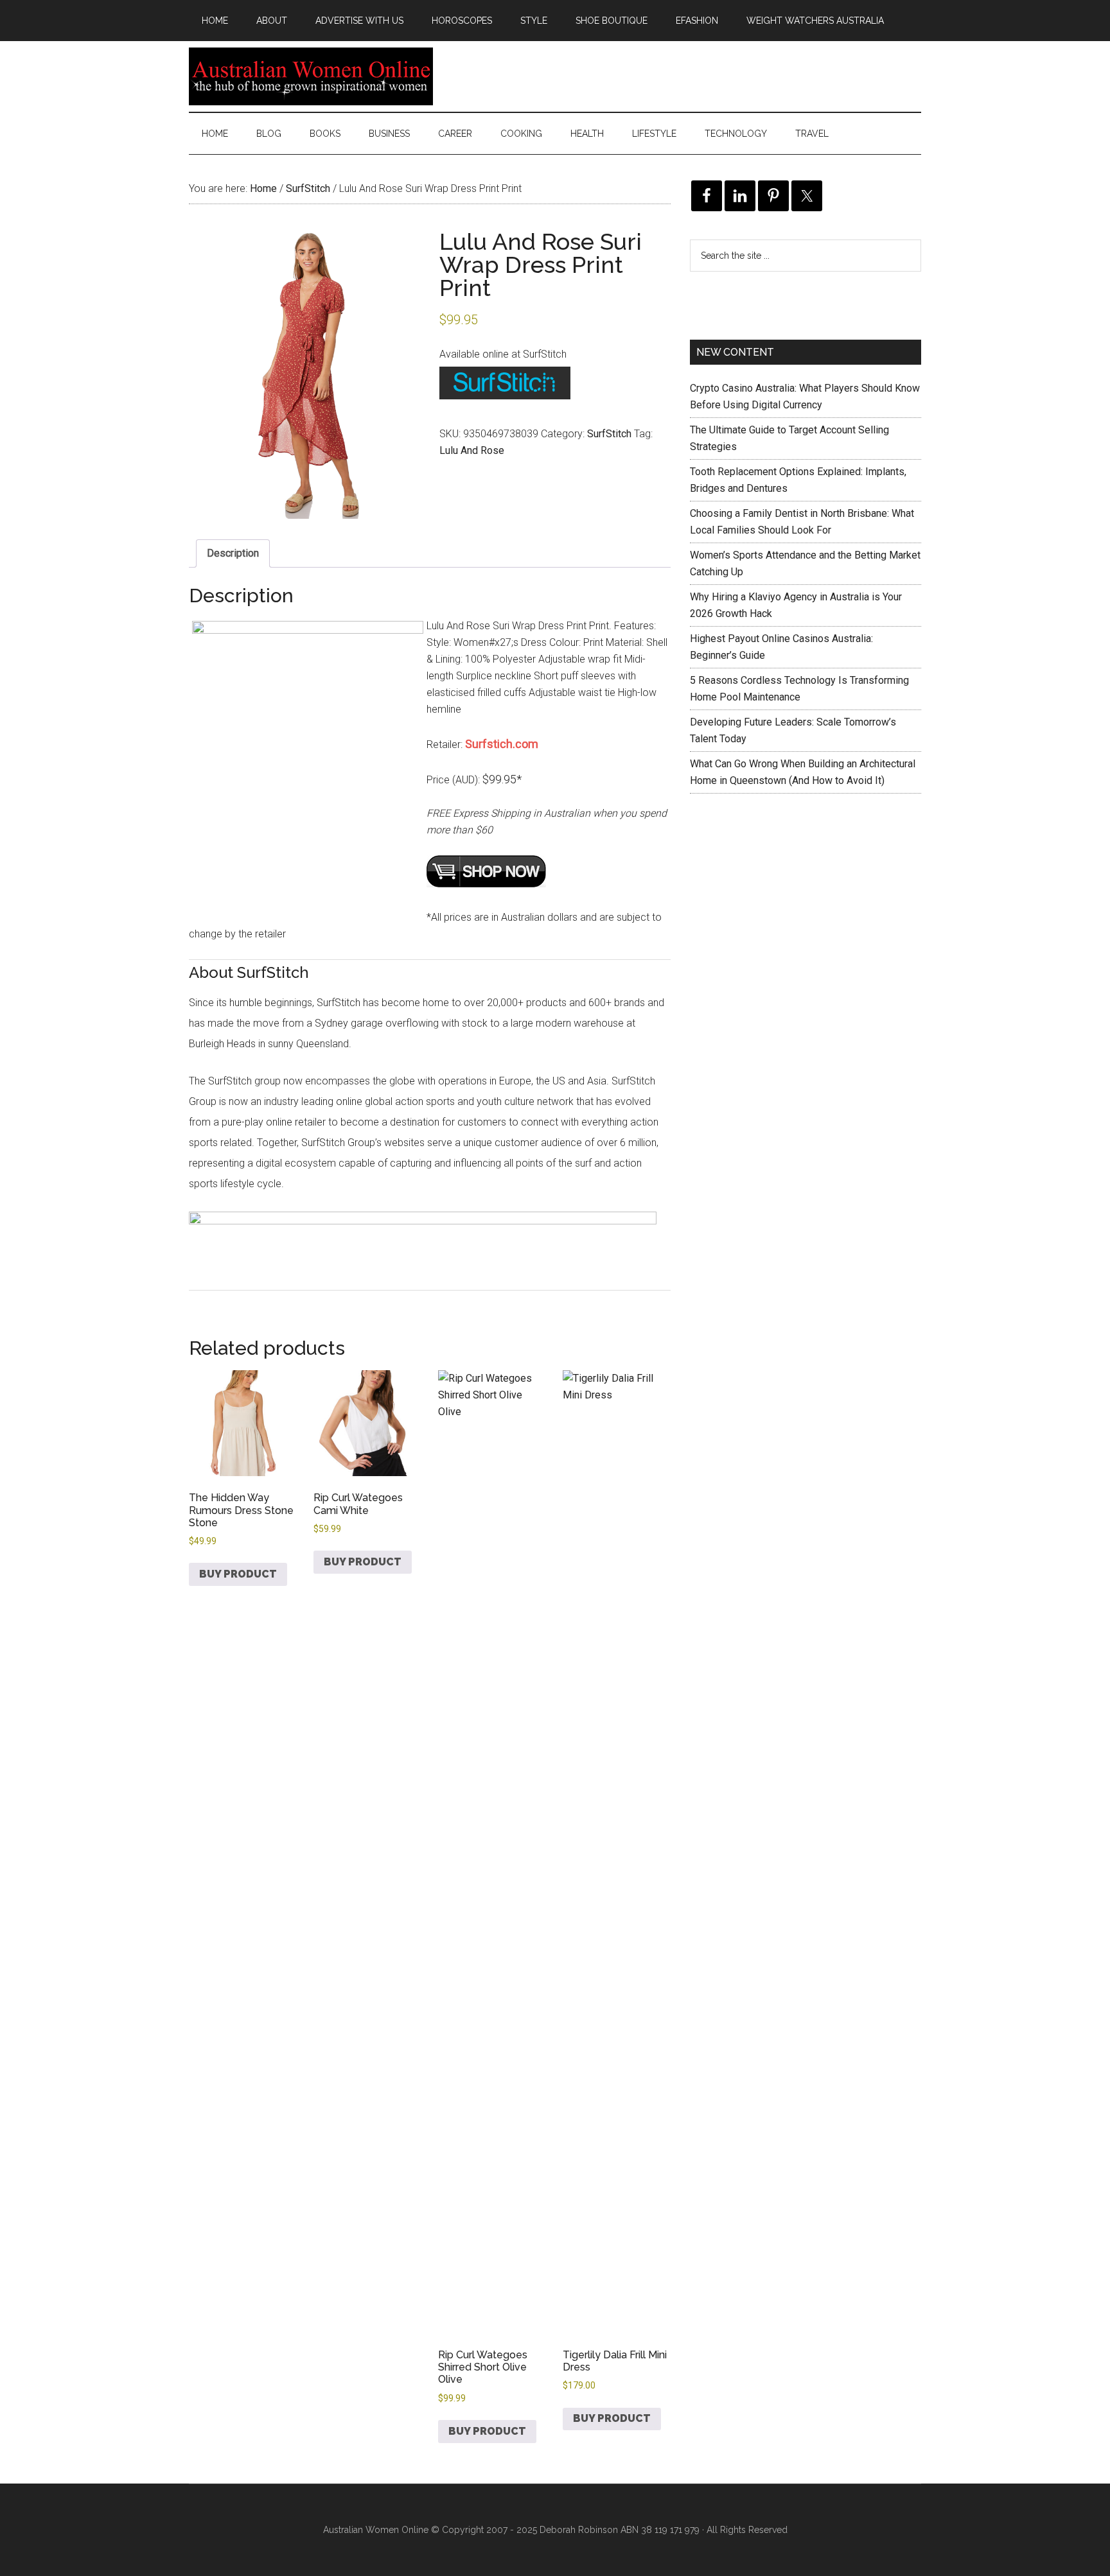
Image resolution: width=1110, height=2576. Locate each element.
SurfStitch (308, 188)
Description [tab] (233, 553)
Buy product (238, 1574)
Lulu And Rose (472, 450)
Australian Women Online (311, 76)
